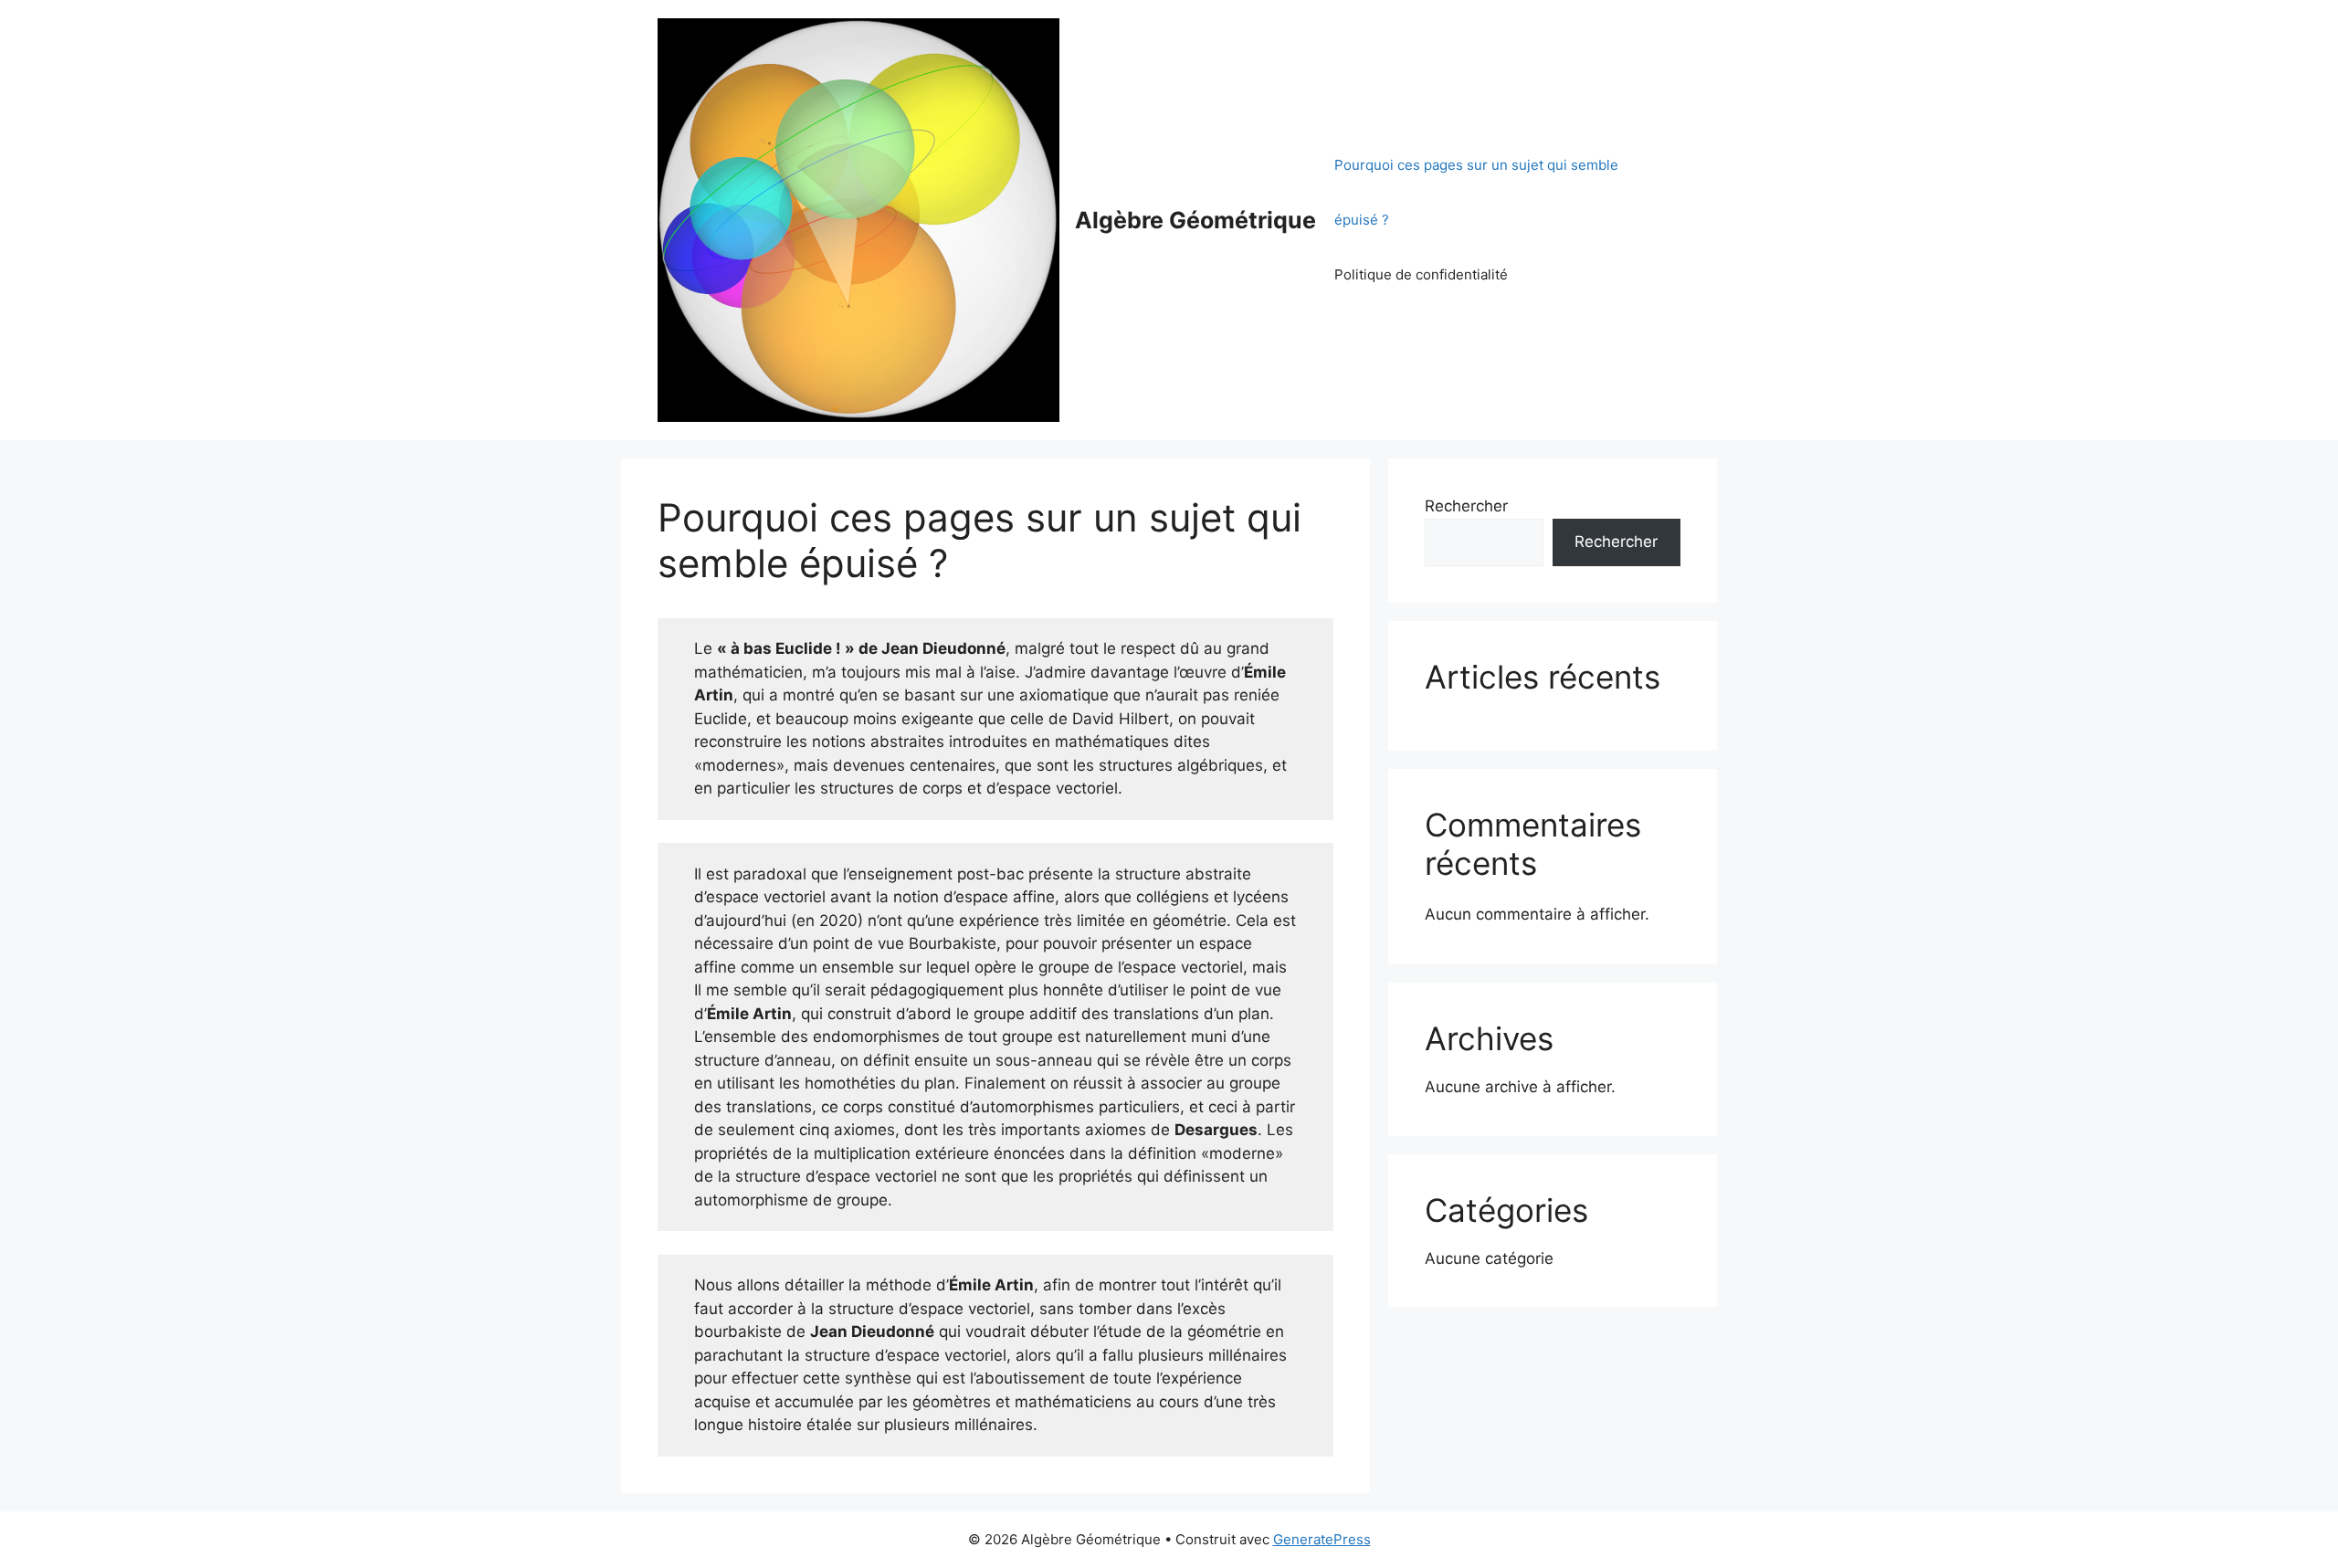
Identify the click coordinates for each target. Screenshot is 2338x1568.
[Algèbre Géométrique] (858, 219)
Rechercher (1466, 506)
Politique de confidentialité (1421, 274)
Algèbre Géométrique (1195, 220)
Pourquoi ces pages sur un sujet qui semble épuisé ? (1476, 192)
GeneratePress (1322, 1539)
